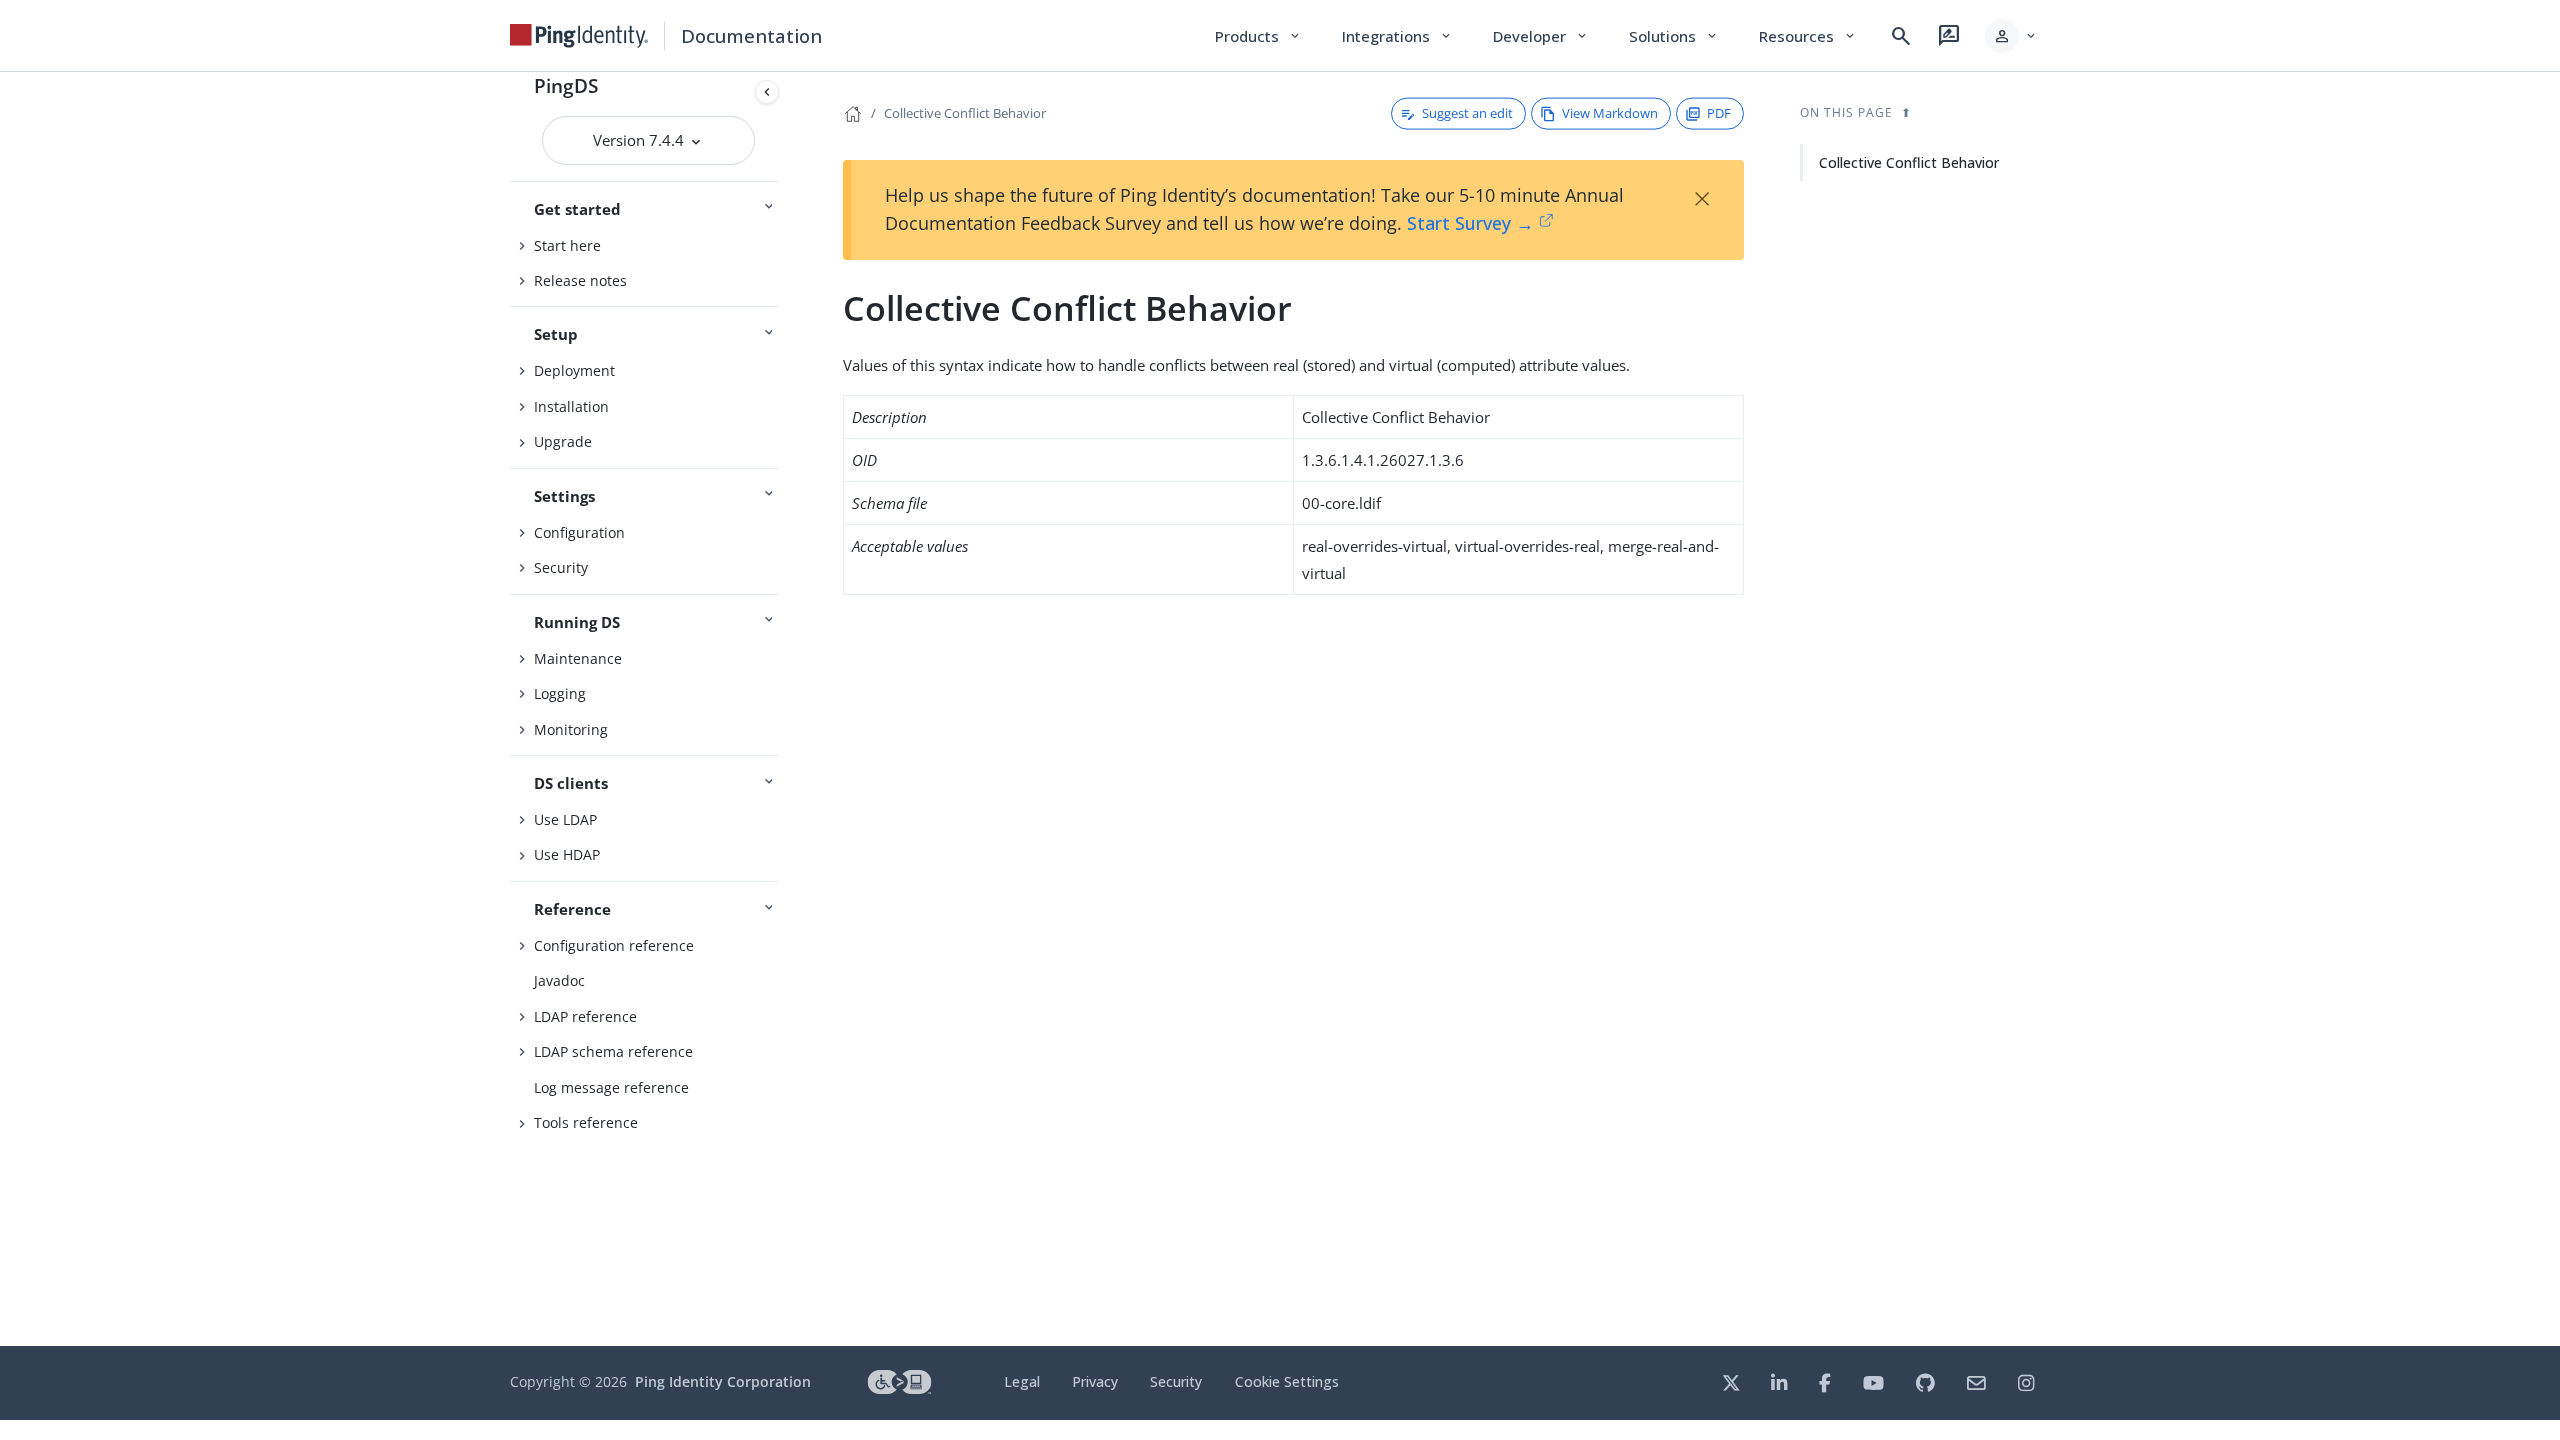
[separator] (787, 709)
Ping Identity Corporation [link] (723, 1381)
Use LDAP (565, 819)
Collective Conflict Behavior (965, 113)
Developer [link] (1541, 36)
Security (561, 567)
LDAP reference (585, 1016)
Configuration (579, 532)
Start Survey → (1470, 223)
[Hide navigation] (767, 92)
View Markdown (1610, 113)
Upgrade (563, 441)
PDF (1719, 113)
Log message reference (611, 1087)
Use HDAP (567, 854)
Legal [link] (1022, 1381)
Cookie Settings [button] (1287, 1381)
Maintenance (578, 658)
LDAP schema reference (613, 1051)
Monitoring (571, 729)
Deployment (574, 370)
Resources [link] (1808, 36)
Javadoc (559, 980)
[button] (2011, 36)
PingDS (566, 85)
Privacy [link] (1095, 1381)
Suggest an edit (1467, 113)
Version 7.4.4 (640, 140)
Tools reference (586, 1122)
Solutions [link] (1674, 36)
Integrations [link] (1397, 36)
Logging (560, 693)
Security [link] (1176, 1381)
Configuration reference (614, 945)
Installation (571, 406)
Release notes (580, 280)
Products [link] (1258, 36)
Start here (567, 245)
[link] (579, 36)
